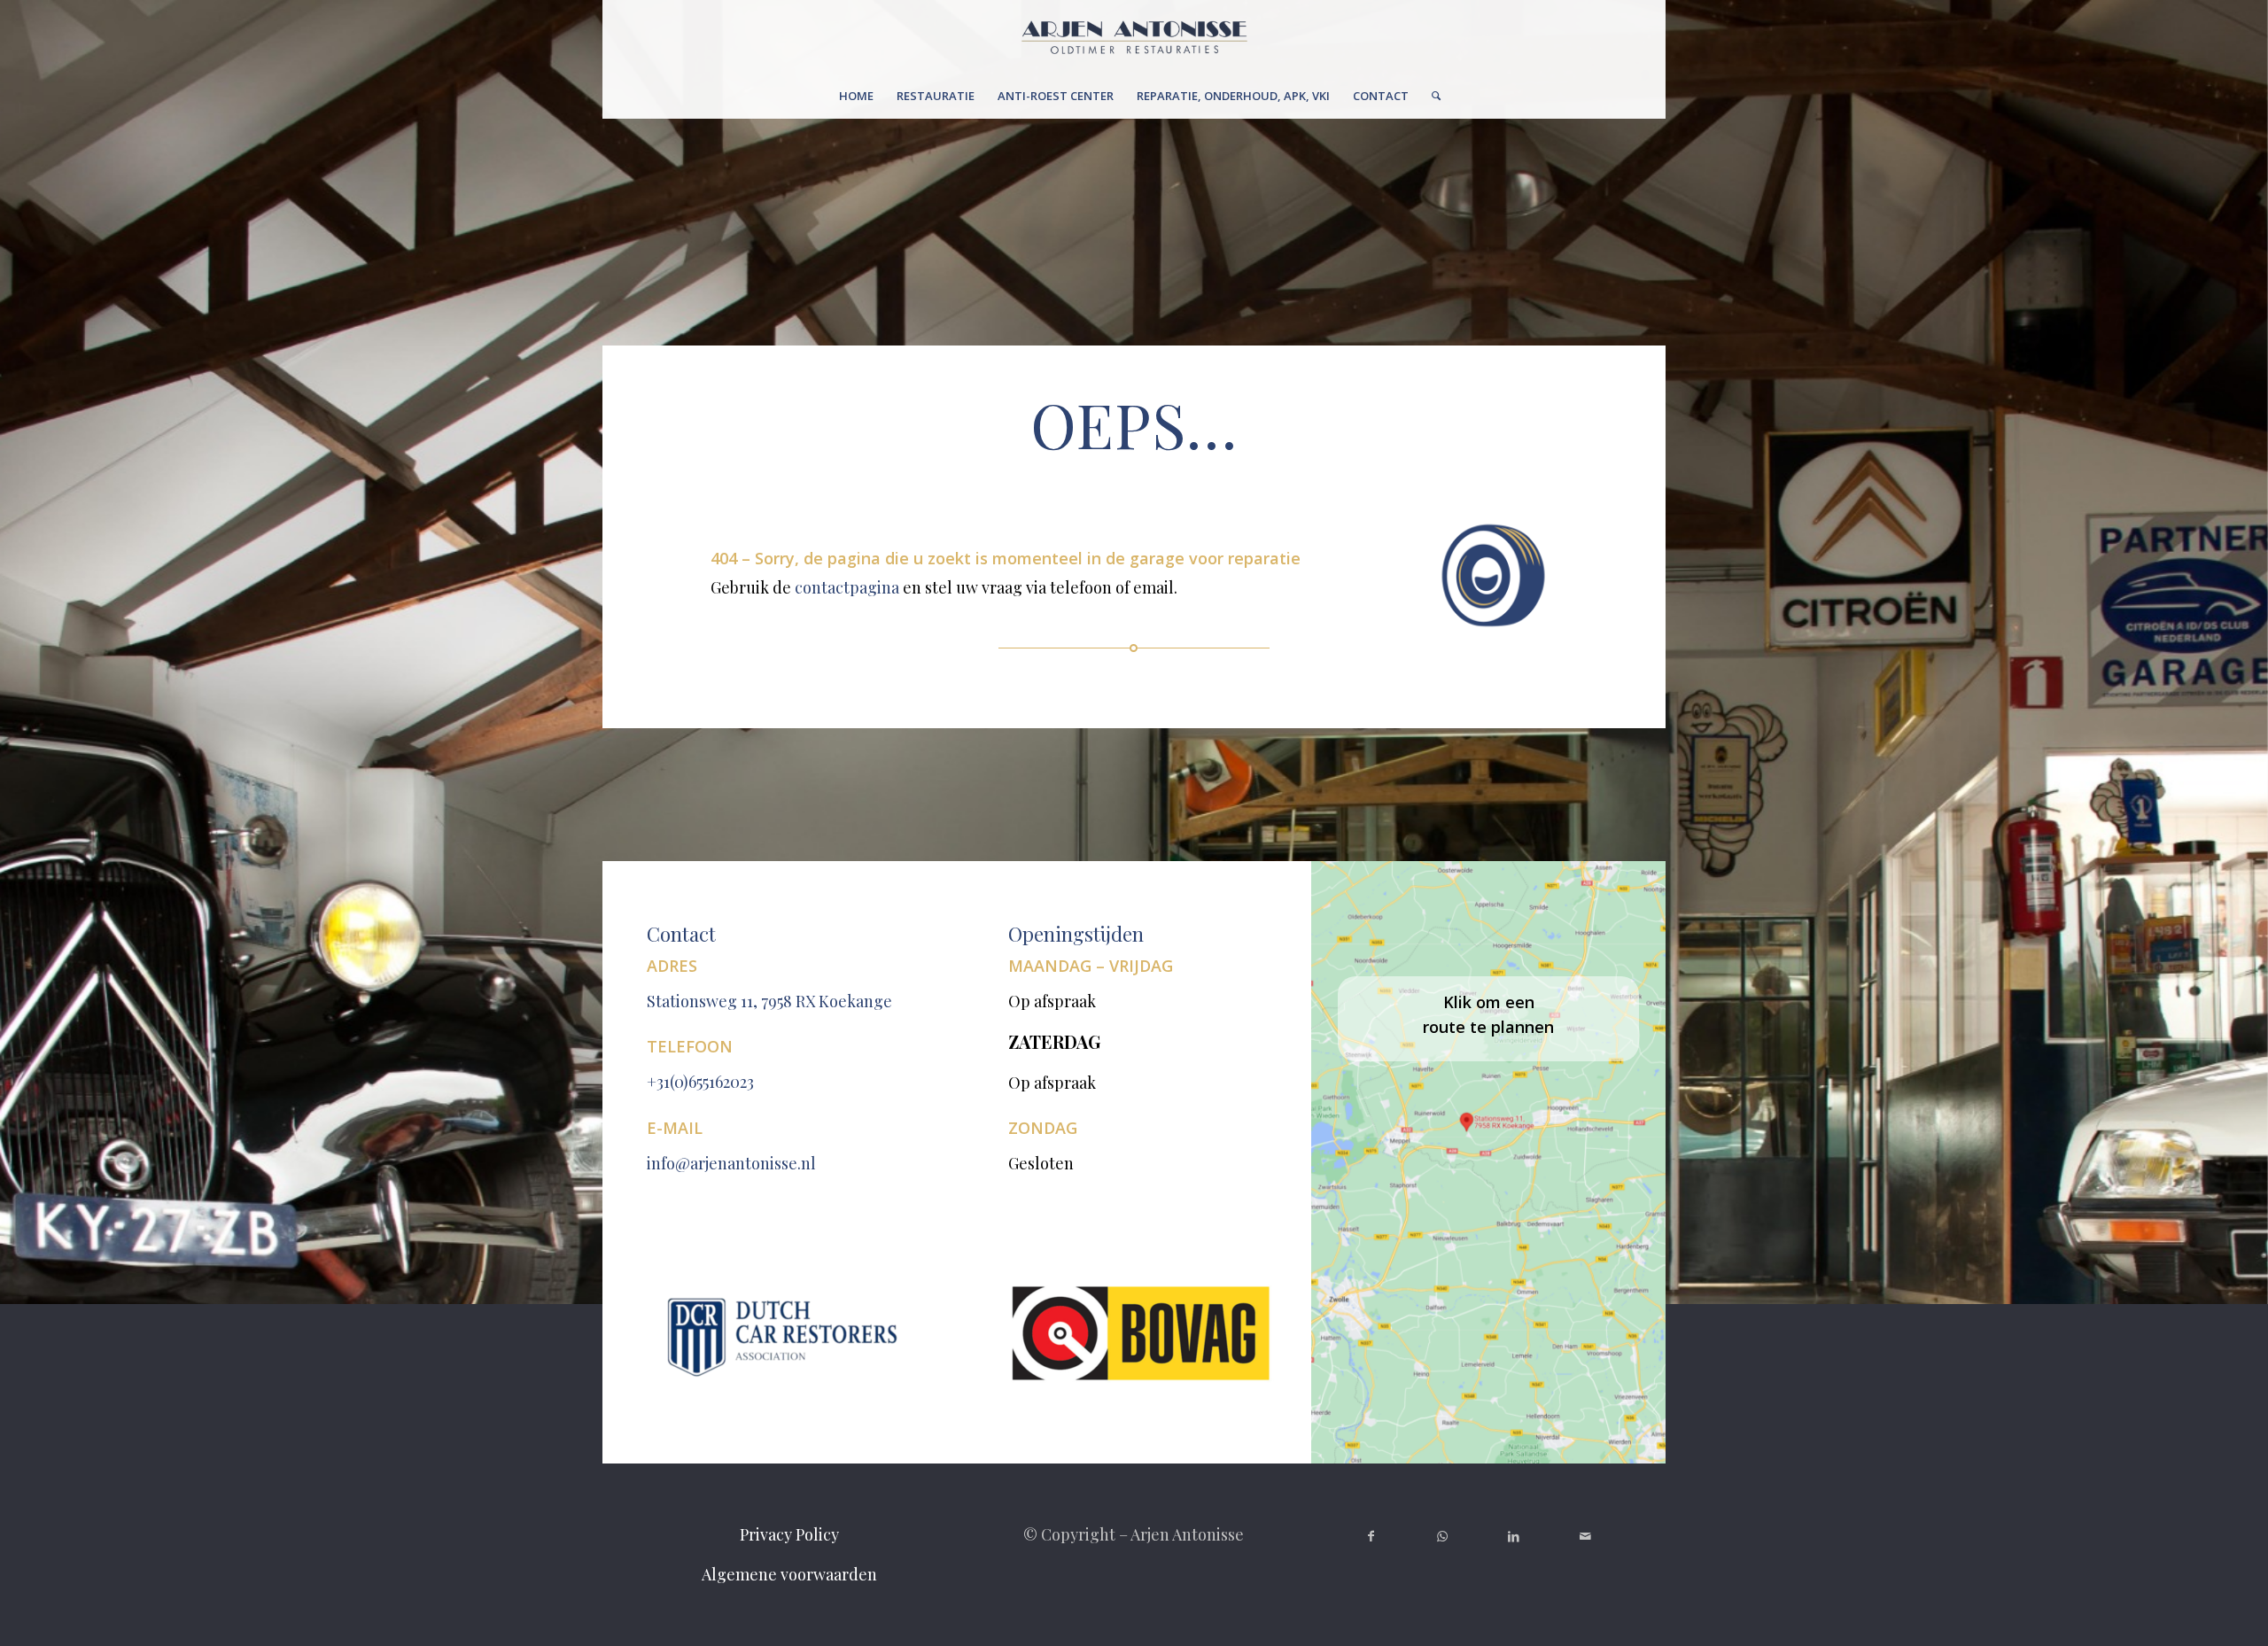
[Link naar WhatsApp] (1443, 1536)
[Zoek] (1430, 96)
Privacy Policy (789, 1534)
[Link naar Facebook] (1371, 1536)
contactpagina (847, 587)
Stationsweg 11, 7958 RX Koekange (769, 1001)
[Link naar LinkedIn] (1515, 1536)
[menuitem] (856, 96)
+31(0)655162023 (700, 1082)
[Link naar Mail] (1585, 1536)
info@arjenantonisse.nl (731, 1163)
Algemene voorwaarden (789, 1574)
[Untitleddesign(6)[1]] (1134, 37)
